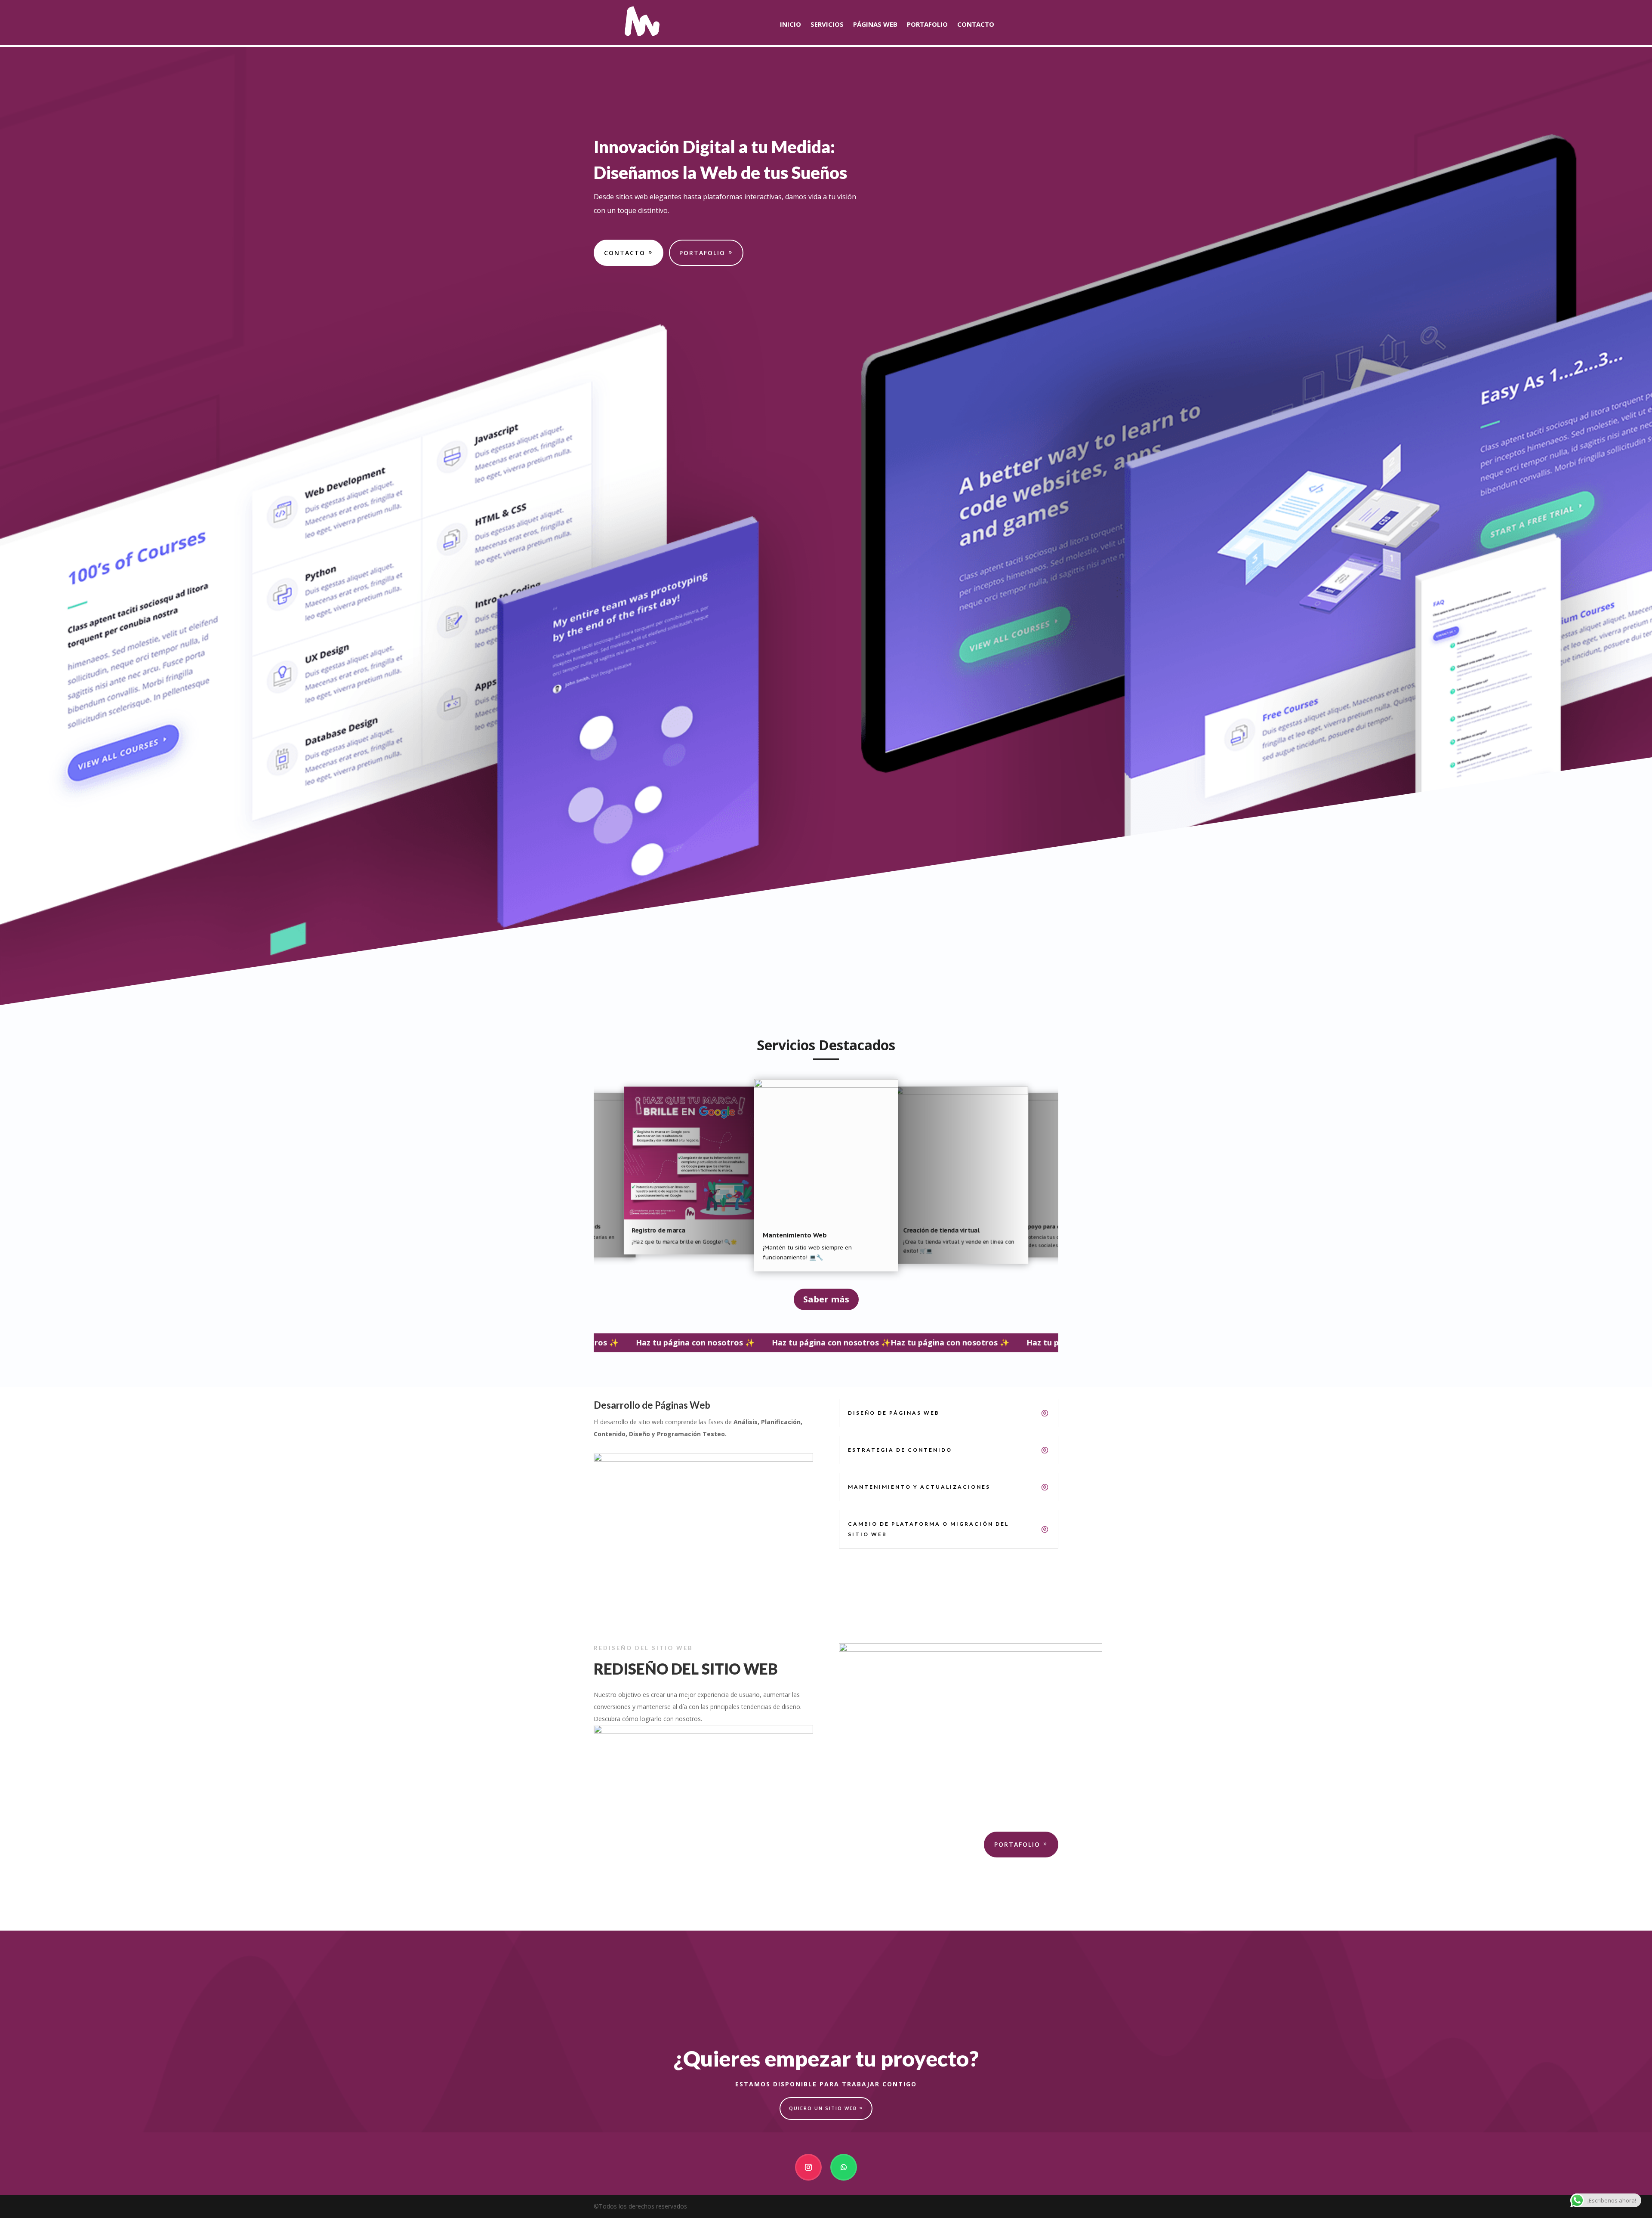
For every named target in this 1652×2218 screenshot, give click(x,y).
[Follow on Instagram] (808, 2167)
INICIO (791, 25)
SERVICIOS (827, 25)
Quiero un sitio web (823, 2108)
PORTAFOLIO (927, 25)
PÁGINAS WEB (875, 25)
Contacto (625, 253)
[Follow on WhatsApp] (844, 2167)
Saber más (826, 1299)
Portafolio (702, 253)
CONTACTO (976, 25)
